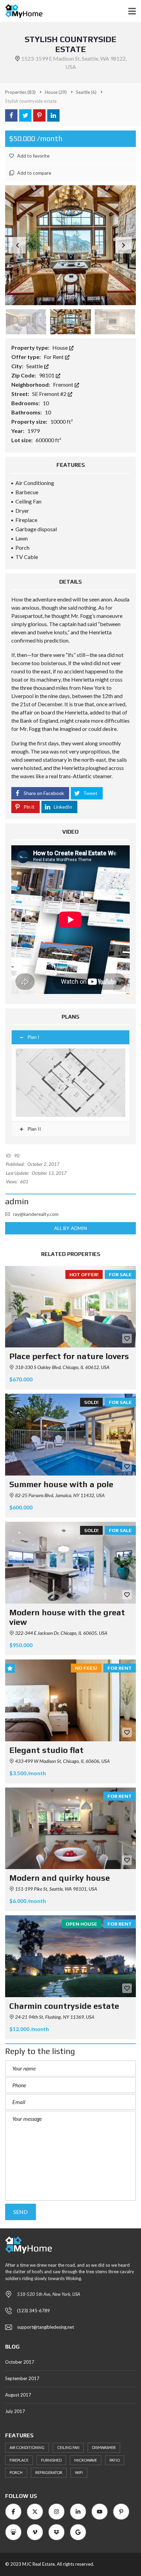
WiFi (79, 2472)
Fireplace (19, 2460)
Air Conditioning (27, 2447)
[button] (124, 245)
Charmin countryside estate (64, 2006)
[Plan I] (70, 1083)
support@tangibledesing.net (46, 2327)
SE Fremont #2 (50, 394)
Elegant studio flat (46, 1750)
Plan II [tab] (34, 1129)
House (61, 347)
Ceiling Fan (68, 2447)
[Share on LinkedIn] (53, 115)
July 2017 (15, 2411)
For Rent (54, 357)
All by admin (70, 1228)
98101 (47, 375)
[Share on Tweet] (25, 115)
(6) (86, 92)
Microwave (86, 2460)
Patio (115, 2460)
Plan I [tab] (33, 1037)
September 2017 (22, 2378)
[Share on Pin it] (39, 115)
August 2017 (18, 2395)
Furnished (51, 2460)
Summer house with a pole (61, 1484)
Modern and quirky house (60, 1878)
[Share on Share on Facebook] (11, 115)
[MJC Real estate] (21, 11)
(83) (20, 92)
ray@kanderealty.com (36, 1214)
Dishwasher (104, 2447)
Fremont (64, 384)
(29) (56, 92)
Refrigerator (49, 2472)
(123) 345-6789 (34, 2311)
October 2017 (20, 2362)
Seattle (35, 366)
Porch (16, 2472)
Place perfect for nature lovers (69, 1356)
